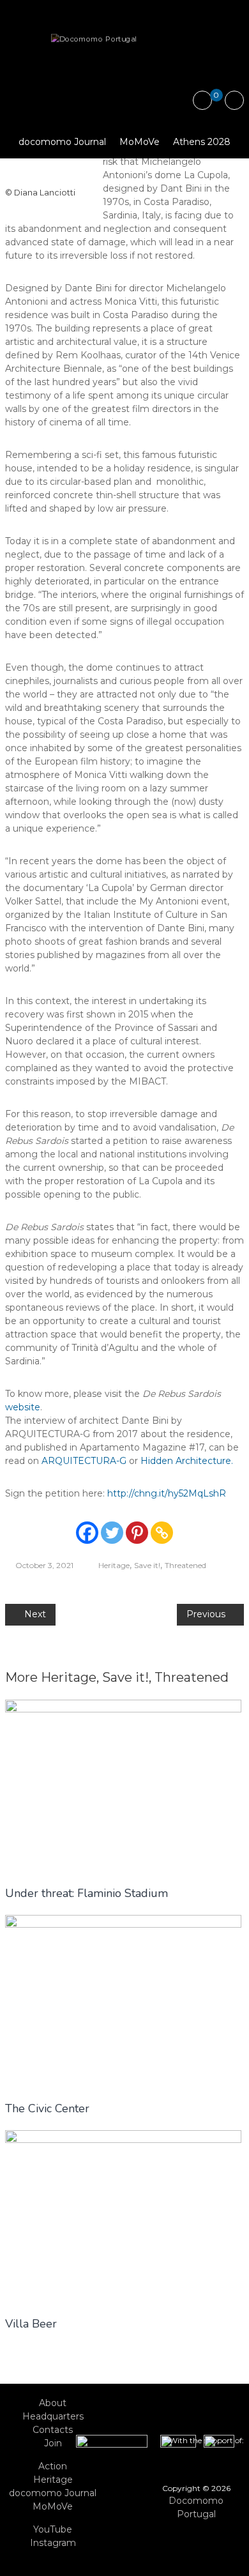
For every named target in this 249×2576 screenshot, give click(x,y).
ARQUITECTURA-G (84, 1461)
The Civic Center (47, 2108)
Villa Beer (31, 2324)
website (23, 1407)
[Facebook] (87, 1533)
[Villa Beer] (123, 2216)
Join (53, 2443)
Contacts (53, 2430)
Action (53, 2466)
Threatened (185, 1565)
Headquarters (53, 2416)
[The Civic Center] (123, 2001)
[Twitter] (112, 1533)
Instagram (53, 2543)
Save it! (147, 1565)
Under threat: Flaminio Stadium (87, 1893)
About (53, 2403)
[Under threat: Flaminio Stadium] (123, 1785)
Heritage (114, 1565)
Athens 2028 (202, 142)
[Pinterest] (137, 1533)
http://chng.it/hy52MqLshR (167, 1493)
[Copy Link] (162, 1533)
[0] (203, 101)
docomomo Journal (62, 142)
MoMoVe (140, 142)
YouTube (53, 2529)
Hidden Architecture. (187, 1461)
